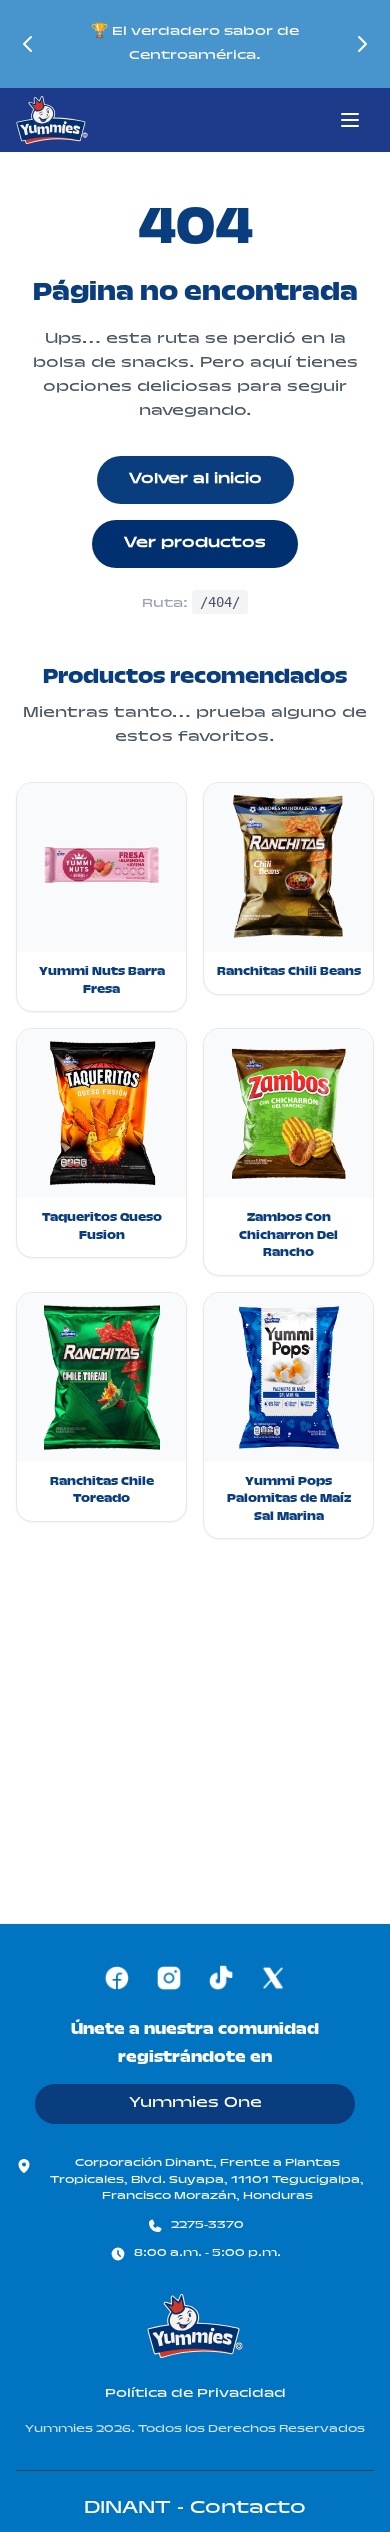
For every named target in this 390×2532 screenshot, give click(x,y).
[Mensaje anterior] (28, 44)
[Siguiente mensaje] (362, 44)
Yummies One (195, 2104)
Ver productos (195, 544)
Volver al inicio (195, 480)
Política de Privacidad (195, 2394)
